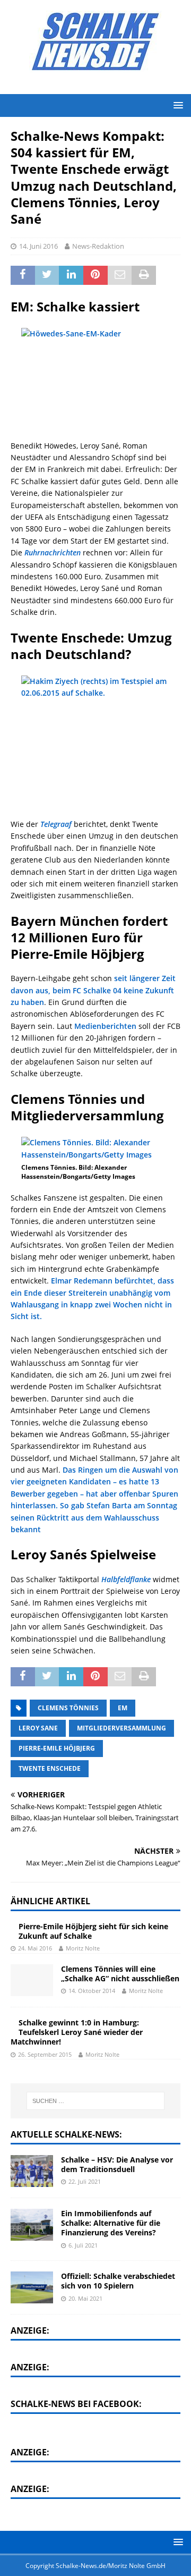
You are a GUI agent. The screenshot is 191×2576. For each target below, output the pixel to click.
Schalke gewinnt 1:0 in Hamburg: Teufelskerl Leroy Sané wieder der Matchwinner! (77, 2032)
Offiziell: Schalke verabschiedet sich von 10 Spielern (118, 2281)
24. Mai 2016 (35, 1948)
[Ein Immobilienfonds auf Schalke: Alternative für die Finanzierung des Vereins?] (32, 2225)
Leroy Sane (38, 1728)
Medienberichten (105, 1026)
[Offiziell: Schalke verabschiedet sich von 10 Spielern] (32, 2287)
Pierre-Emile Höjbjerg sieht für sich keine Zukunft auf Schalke (93, 1931)
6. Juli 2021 (83, 2245)
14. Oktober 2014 (92, 1991)
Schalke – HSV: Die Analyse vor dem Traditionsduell (117, 2164)
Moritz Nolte (83, 1948)
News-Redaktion (98, 246)
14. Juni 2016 (38, 246)
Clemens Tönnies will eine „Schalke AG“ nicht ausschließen (120, 1974)
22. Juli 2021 (85, 2181)
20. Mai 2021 (85, 2298)
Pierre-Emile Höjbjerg (57, 1748)
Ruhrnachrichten (53, 552)
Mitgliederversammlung (121, 1728)
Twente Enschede (50, 1768)
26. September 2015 (45, 2054)
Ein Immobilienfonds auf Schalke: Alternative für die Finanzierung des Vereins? (111, 2223)
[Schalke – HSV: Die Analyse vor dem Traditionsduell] (32, 2171)
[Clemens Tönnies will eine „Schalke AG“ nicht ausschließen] (32, 1980)
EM (123, 1708)
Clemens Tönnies (68, 1708)
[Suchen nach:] (95, 2101)
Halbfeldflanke (126, 1579)
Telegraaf (56, 824)
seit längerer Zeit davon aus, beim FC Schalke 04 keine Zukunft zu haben (93, 990)
